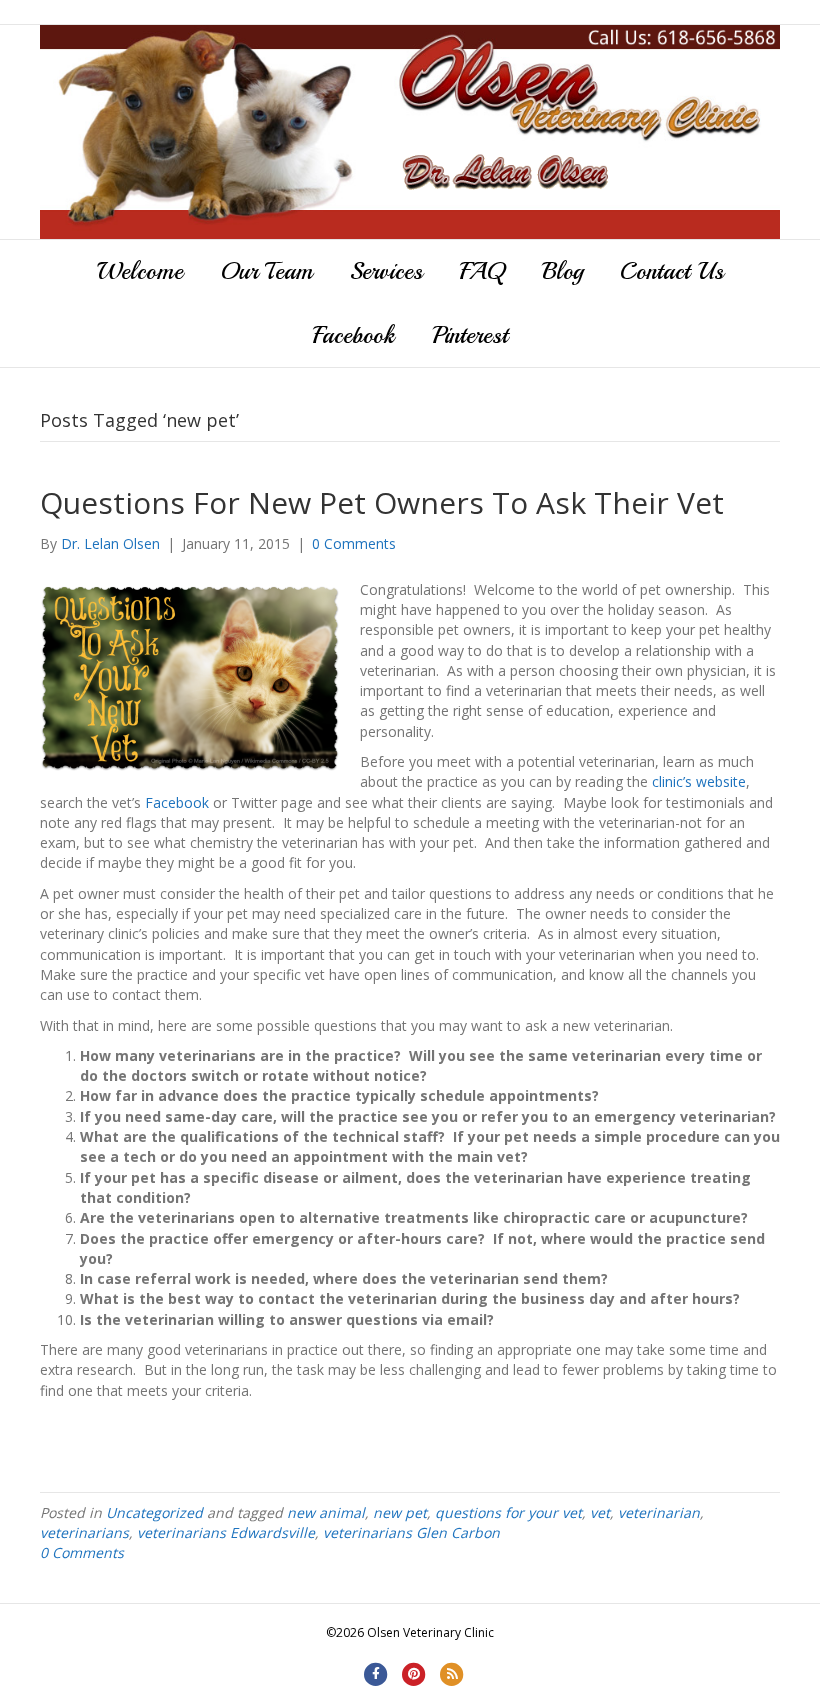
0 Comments (354, 543)
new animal (326, 1512)
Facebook (354, 335)
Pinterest (470, 335)
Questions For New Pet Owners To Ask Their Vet (382, 502)
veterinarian (659, 1512)
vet (600, 1512)
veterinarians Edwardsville (226, 1532)
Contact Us (672, 271)
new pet (400, 1512)
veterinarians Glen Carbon (411, 1532)
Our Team (266, 271)
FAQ (482, 271)
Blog (562, 271)
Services (386, 271)
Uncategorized (154, 1512)
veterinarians (84, 1532)
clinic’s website (699, 781)
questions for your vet (508, 1512)
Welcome (140, 271)
